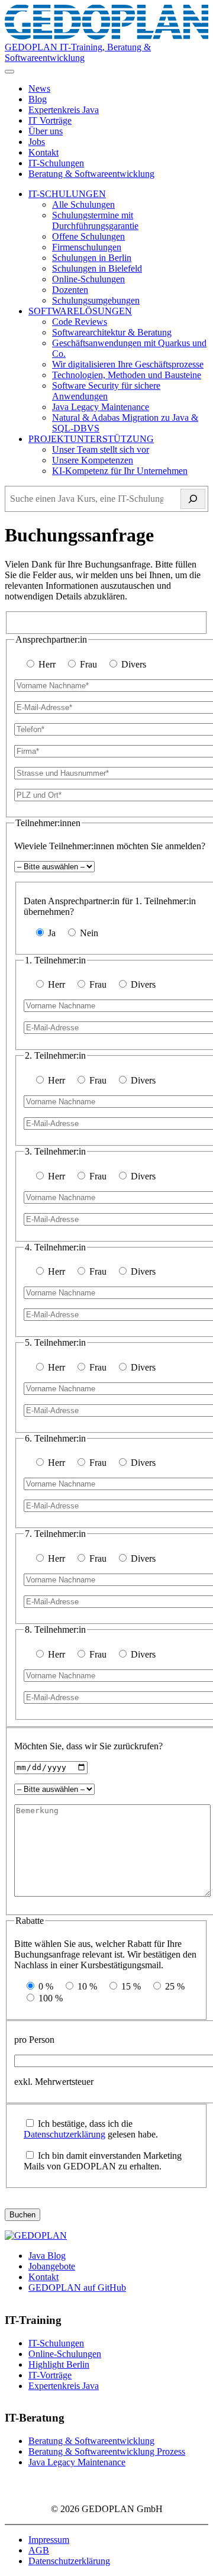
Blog (38, 99)
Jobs (37, 142)
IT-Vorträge (50, 2375)
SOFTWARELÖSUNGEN (80, 311)
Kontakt (43, 152)
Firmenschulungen (87, 247)
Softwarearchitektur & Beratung (112, 332)
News (39, 88)
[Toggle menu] (9, 72)
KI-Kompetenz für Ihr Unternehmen (120, 471)
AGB (39, 2550)
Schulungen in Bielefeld (97, 268)
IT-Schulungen (56, 163)
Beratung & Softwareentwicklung (91, 174)
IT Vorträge (50, 120)
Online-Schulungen (88, 279)
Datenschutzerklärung (64, 2134)
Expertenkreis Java (64, 110)
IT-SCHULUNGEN (67, 194)
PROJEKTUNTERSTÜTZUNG (91, 439)
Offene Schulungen (88, 236)
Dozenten (70, 290)
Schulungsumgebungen (96, 300)
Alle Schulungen (83, 204)
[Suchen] (193, 499)
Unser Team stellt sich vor (101, 449)
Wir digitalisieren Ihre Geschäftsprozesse (128, 364)
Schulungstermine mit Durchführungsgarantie (95, 220)
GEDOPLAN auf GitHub (77, 2288)
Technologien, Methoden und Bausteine (127, 375)
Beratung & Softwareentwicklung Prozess (107, 2451)
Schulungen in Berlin (92, 258)
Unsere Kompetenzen (93, 460)
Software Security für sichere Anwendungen (106, 391)
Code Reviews (80, 322)
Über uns (46, 131)
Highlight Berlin (59, 2364)
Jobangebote (52, 2266)
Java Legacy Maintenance (101, 407)
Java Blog (47, 2256)
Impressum (49, 2540)
